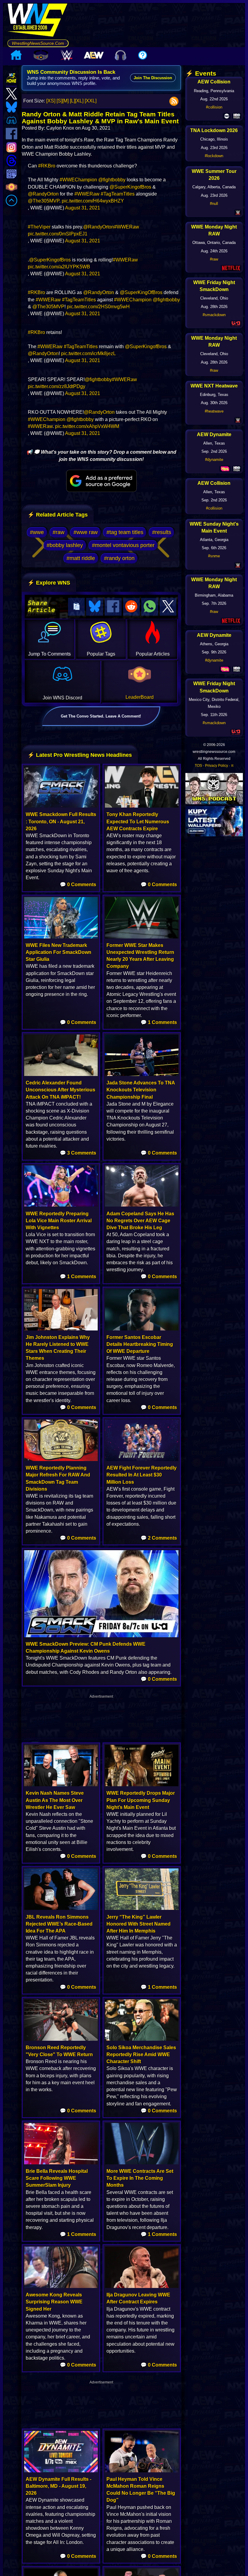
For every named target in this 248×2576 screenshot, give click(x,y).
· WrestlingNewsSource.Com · (38, 43)
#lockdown (214, 156)
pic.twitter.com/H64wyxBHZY (93, 201)
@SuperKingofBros (130, 187)
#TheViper (39, 227)
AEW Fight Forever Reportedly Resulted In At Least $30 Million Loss (142, 1475)
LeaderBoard (140, 697)
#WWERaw (87, 194)
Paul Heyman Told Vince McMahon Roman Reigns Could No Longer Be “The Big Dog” (141, 2490)
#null (214, 204)
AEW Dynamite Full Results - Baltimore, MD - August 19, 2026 (59, 2486)
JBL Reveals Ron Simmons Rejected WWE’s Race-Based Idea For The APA (59, 1924)
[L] (72, 101)
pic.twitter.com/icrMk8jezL (88, 353)
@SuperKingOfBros (141, 292)
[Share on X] (168, 607)
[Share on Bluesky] (95, 607)
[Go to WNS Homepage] (38, 21)
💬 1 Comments (159, 1022)
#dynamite (214, 460)
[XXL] (91, 101)
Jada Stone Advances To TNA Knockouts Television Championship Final (141, 1090)
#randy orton (119, 558)
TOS (198, 766)
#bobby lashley (65, 545)
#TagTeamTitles (118, 194)
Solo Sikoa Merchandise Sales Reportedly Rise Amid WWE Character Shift (141, 2054)
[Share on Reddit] (132, 607)
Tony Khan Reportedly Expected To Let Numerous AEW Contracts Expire (138, 821)
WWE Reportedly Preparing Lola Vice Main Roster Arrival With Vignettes (59, 1221)
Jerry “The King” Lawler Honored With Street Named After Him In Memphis (139, 1924)
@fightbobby (112, 180)
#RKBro (47, 166)
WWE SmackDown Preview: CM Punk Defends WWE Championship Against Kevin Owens (86, 1648)
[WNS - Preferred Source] (101, 481)
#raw (59, 532)
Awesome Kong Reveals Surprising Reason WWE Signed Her (54, 2302)
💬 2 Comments (159, 1538)
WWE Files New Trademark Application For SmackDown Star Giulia (59, 952)
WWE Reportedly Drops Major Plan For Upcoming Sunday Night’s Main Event (141, 1800)
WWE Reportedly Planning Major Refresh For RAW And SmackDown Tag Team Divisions (58, 1478)
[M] (65, 101)
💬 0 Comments (78, 885)
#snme (214, 556)
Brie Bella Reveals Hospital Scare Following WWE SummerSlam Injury (57, 2178)
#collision (214, 107)
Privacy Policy (217, 766)
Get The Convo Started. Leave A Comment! (101, 716)
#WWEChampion (78, 180)
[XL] (79, 101)
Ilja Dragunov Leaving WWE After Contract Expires (138, 2298)
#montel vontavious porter (123, 545)
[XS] (51, 101)
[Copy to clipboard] (77, 607)
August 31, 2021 (83, 208)
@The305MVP (44, 201)
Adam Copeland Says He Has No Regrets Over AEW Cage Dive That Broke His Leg (140, 1221)
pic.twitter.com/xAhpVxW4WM (87, 426)
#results (162, 532)
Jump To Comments (49, 654)
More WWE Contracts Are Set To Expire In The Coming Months (140, 2178)
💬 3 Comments (78, 1153)
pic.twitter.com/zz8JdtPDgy (57, 386)
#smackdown (214, 315)
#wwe (37, 532)
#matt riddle (81, 558)
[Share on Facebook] (113, 607)
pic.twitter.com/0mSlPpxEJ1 (58, 234)
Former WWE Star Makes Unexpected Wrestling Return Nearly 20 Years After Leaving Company (140, 956)
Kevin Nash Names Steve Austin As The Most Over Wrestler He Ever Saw (55, 1800)
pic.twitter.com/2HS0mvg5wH (98, 307)
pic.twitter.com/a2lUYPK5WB (59, 267)
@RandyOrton (43, 194)
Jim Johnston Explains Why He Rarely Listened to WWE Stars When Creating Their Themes (58, 1348)
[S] (59, 101)
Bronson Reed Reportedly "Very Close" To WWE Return (59, 2051)
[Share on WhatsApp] (150, 607)
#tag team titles (125, 532)
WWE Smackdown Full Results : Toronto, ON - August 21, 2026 (61, 821)
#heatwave (214, 411)
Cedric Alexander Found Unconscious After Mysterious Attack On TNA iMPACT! (60, 1090)
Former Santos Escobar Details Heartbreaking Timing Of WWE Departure (140, 1344)
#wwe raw (86, 532)
